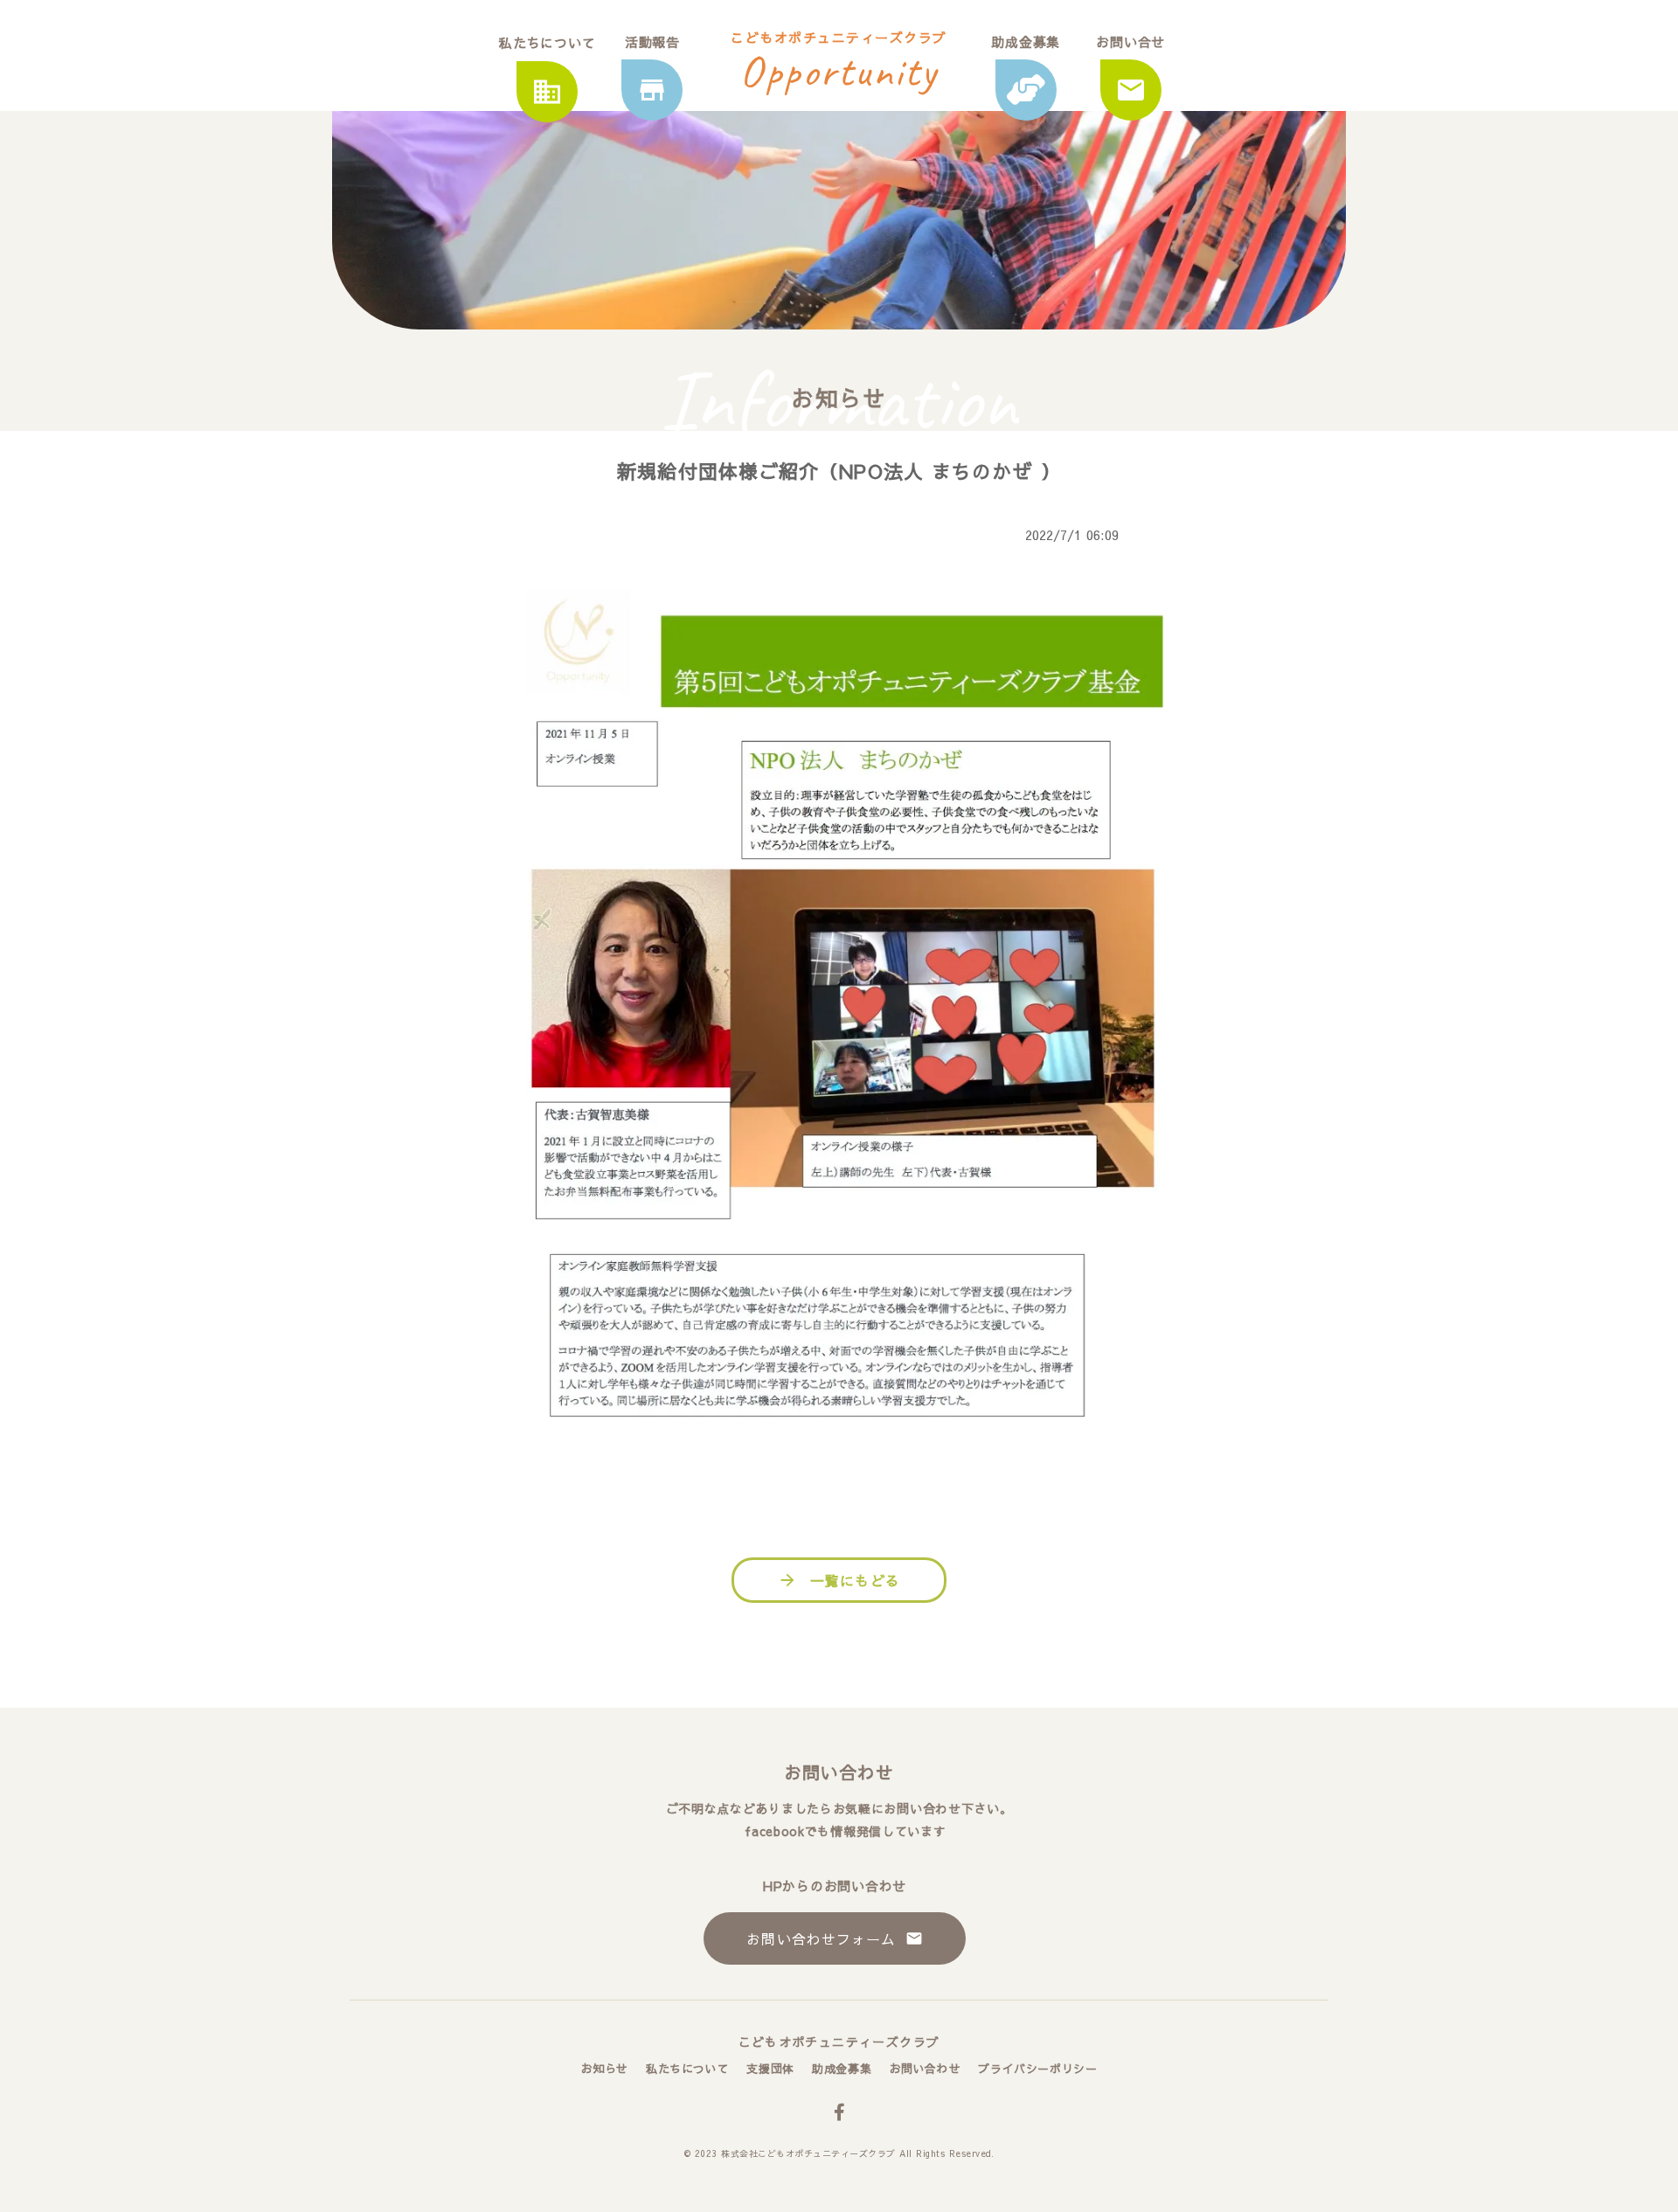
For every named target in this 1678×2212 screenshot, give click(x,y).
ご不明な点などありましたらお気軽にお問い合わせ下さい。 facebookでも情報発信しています (839, 1819)
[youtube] (839, 2112)
